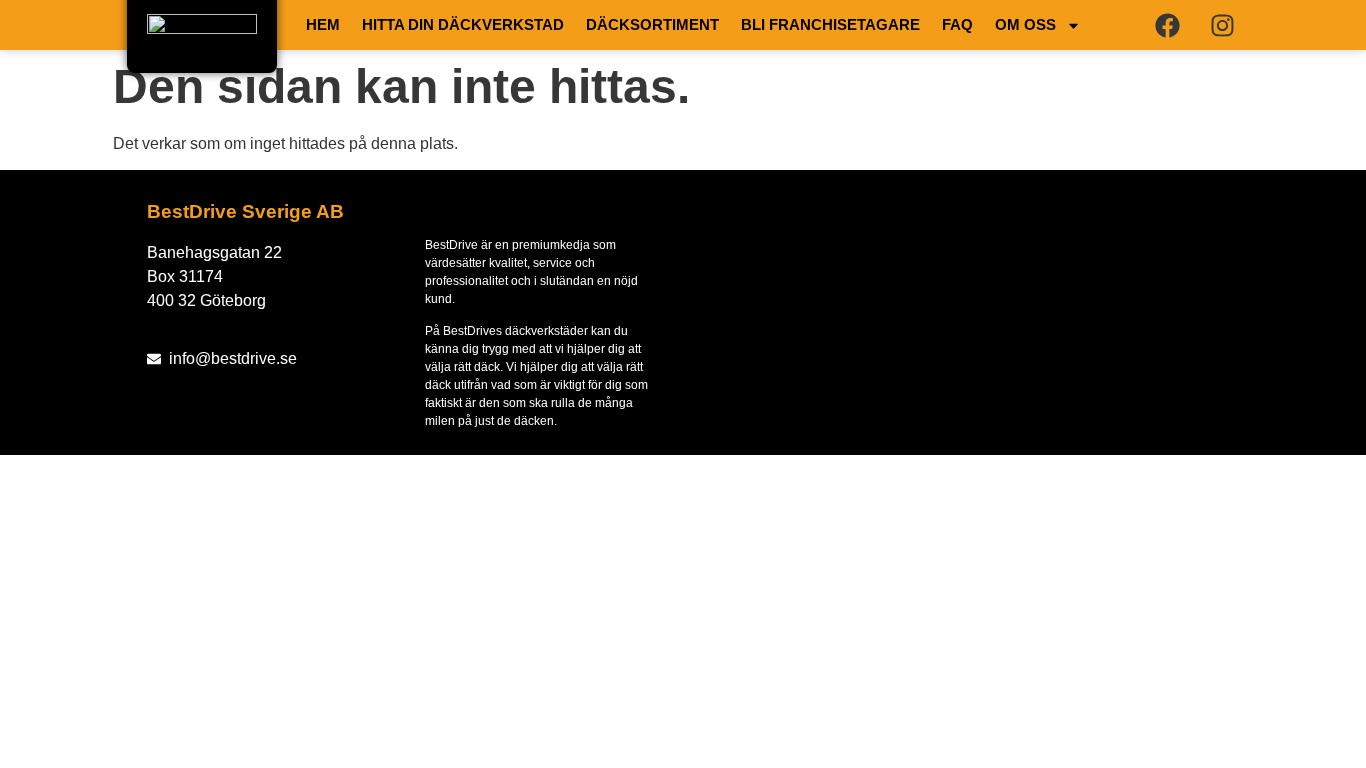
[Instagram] (1222, 25)
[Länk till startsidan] (202, 36)
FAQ (957, 24)
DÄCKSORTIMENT (652, 24)
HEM (323, 24)
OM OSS (1025, 24)
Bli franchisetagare (830, 24)
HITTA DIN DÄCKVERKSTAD (463, 24)
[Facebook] (1167, 25)
